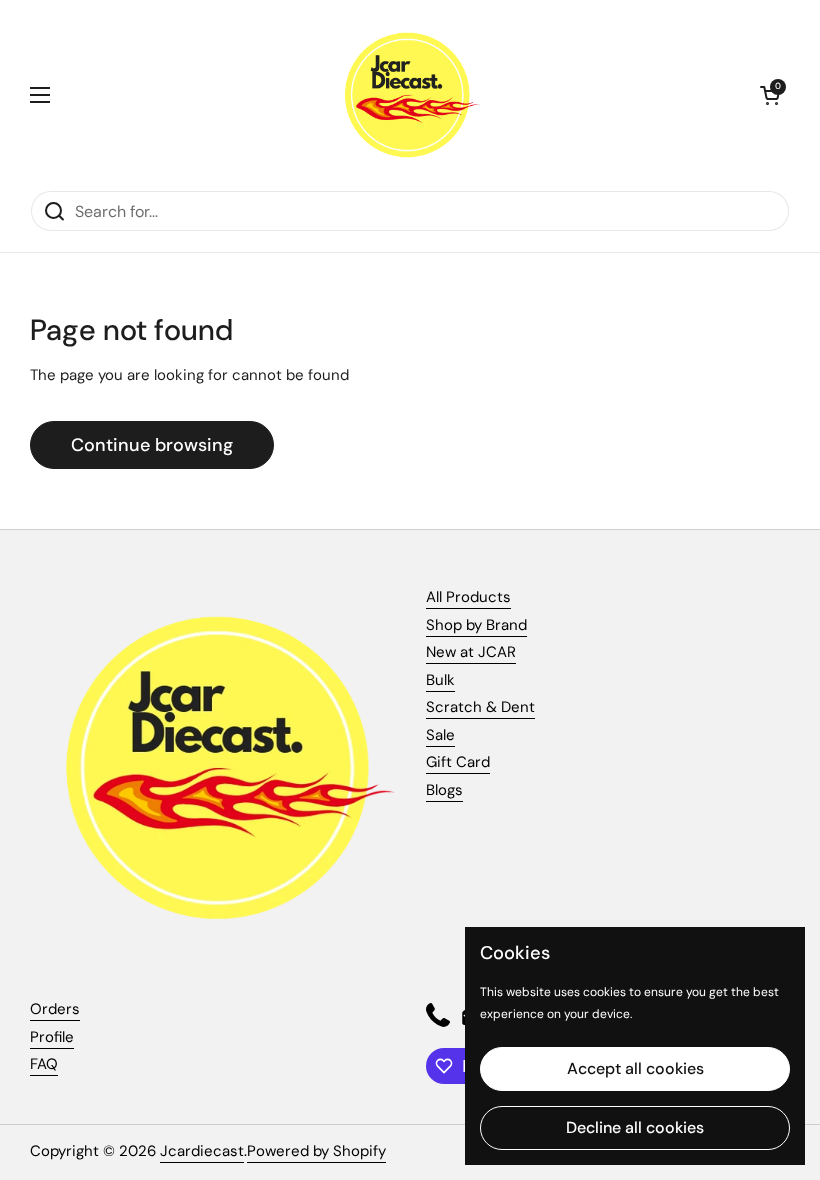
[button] (770, 95)
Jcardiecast (202, 1151)
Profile (52, 1037)
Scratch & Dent (480, 707)
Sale (440, 735)
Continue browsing (152, 445)
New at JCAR (471, 652)
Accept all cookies (635, 1068)
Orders (55, 1009)
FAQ (44, 1064)
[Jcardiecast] (405, 95)
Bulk (440, 680)
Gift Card (458, 762)
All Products (468, 597)
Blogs (444, 790)
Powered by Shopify (316, 1151)
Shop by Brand (476, 625)
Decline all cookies (635, 1127)
